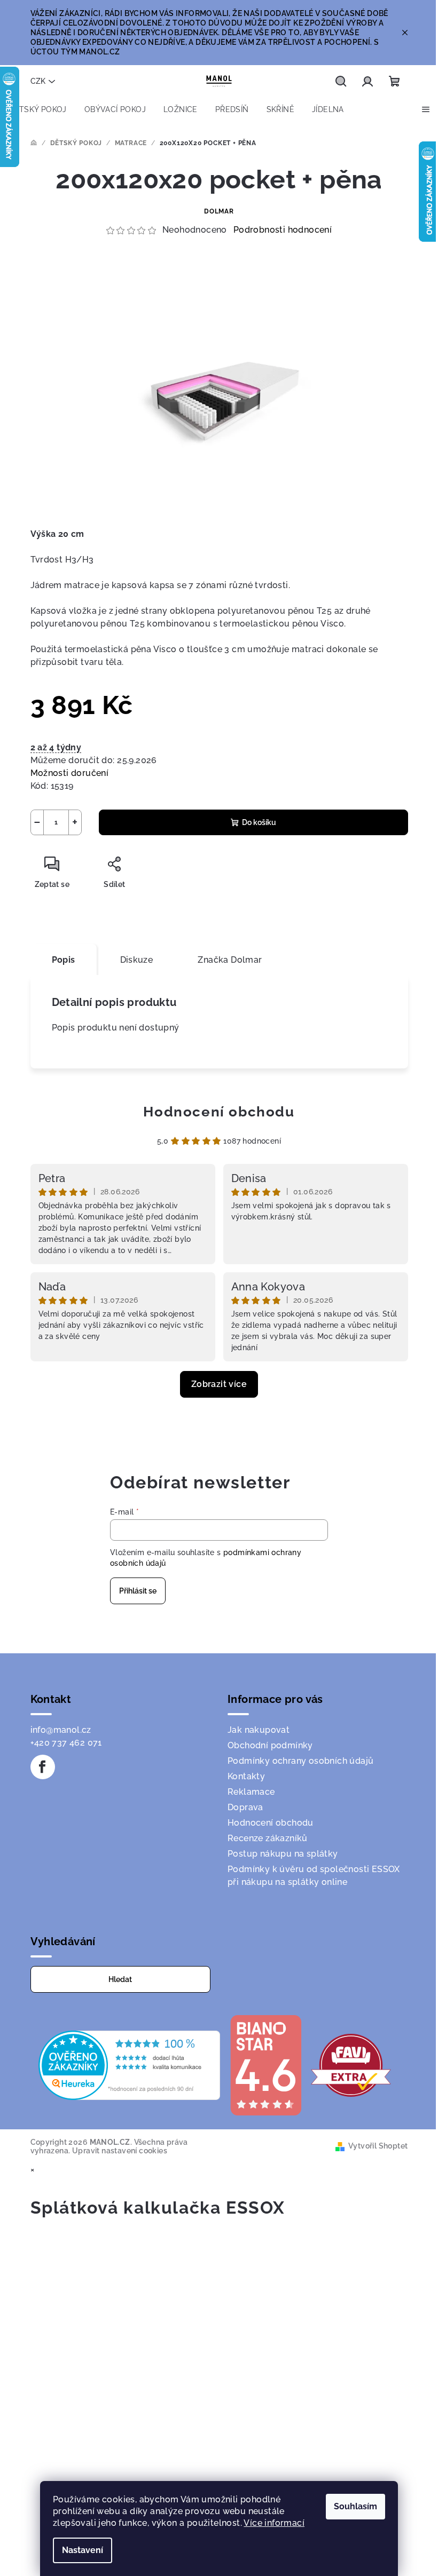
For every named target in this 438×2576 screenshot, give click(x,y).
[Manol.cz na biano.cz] (265, 2064)
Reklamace (251, 1792)
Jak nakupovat (259, 1730)
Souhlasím (355, 2506)
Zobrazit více (219, 1384)
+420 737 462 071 (66, 1743)
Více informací (274, 2523)
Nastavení (83, 2550)
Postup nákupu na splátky (283, 1854)
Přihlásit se (138, 1591)
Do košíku (259, 822)
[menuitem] (38, 109)
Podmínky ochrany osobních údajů (300, 1761)
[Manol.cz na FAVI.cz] (351, 2064)
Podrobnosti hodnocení (283, 230)
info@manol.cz (61, 1730)
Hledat (120, 1979)
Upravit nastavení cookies (120, 2151)
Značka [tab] (230, 960)
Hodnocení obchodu (219, 1112)
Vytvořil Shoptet (378, 2146)
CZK (38, 81)
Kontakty (246, 1776)
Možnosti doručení (70, 773)
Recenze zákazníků (268, 1838)
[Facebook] (43, 1767)
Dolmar (219, 211)
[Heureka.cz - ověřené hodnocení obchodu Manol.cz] (129, 2064)
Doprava (245, 1807)
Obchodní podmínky (270, 1745)
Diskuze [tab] (137, 960)
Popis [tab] (64, 960)
